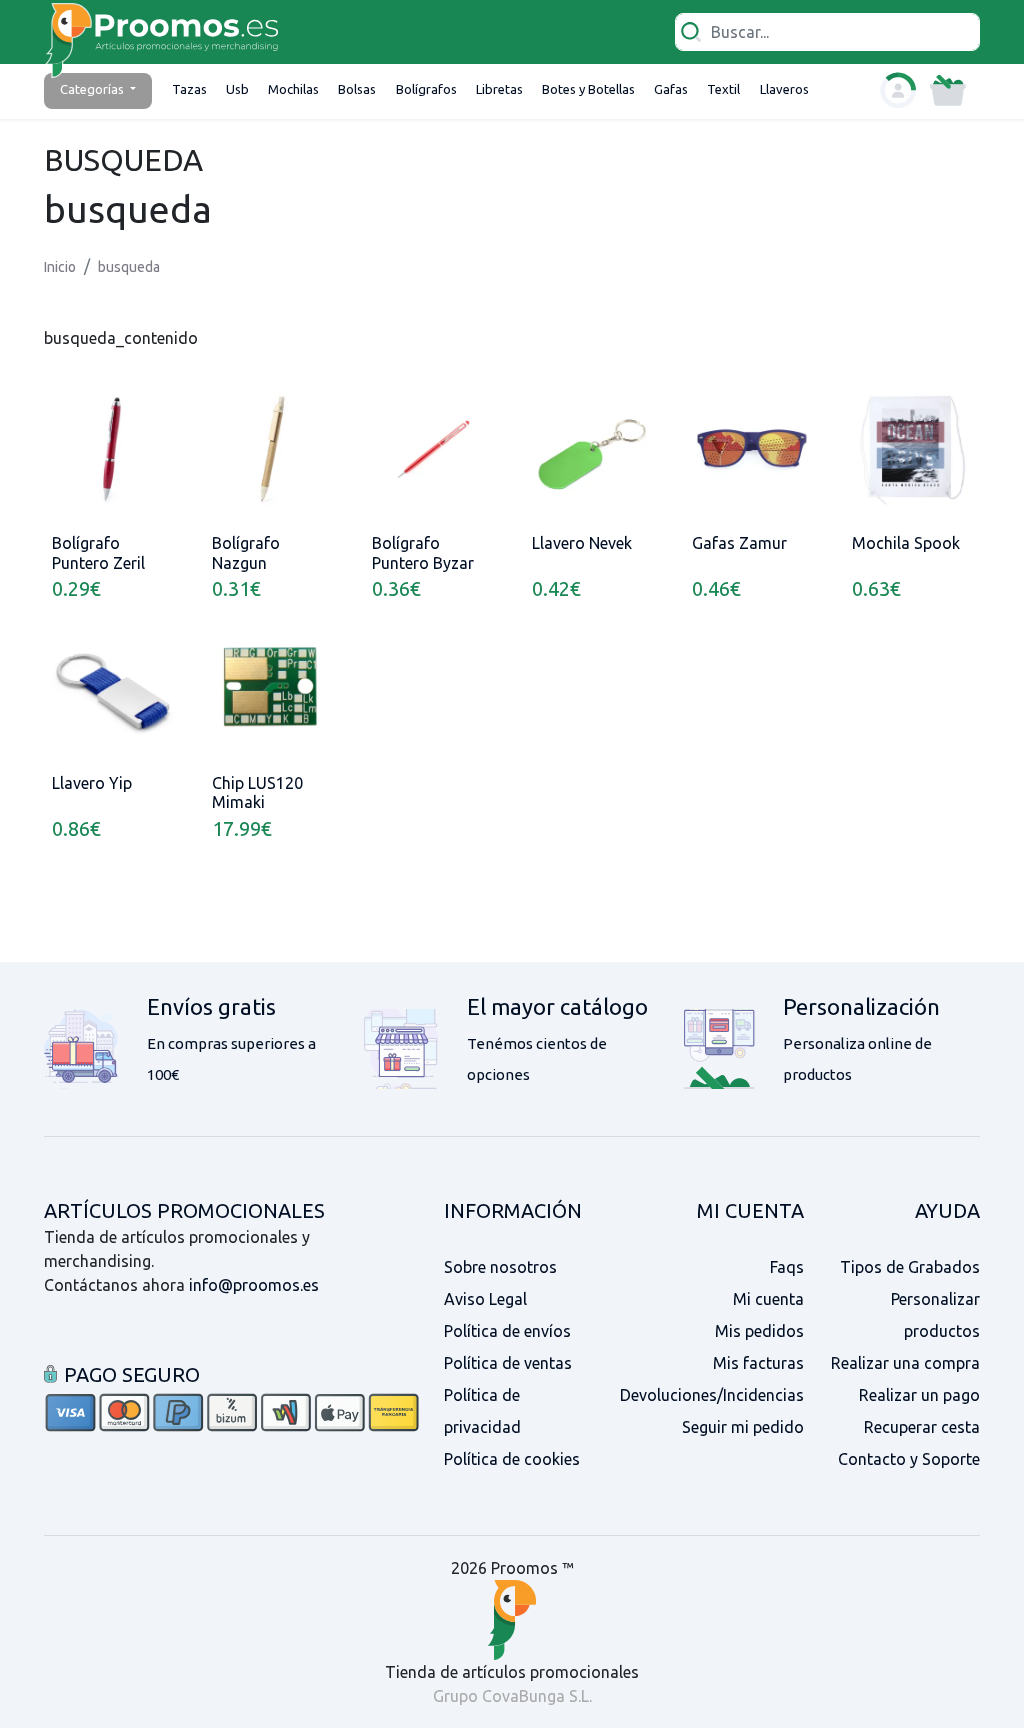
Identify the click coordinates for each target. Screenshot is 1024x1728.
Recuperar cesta (922, 1427)
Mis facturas (758, 1363)
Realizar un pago (919, 1395)
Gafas (671, 89)
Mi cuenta (768, 1299)
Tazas (189, 89)
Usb (237, 89)
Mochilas (293, 89)
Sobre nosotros (500, 1267)
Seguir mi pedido (743, 1427)
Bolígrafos (426, 89)
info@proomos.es (254, 1285)
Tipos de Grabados (910, 1267)
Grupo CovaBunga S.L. (512, 1696)
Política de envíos (507, 1331)
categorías (93, 89)
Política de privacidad (482, 1411)
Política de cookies (512, 1459)
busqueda (129, 267)
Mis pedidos (759, 1331)
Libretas (499, 89)
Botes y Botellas (588, 89)
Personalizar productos (935, 1315)
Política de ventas (508, 1363)
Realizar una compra (905, 1363)
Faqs (787, 1267)
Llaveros (784, 89)
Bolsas (357, 89)
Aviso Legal (485, 1299)
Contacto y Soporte (909, 1459)
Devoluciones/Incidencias (712, 1395)
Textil (723, 89)
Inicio (60, 267)
